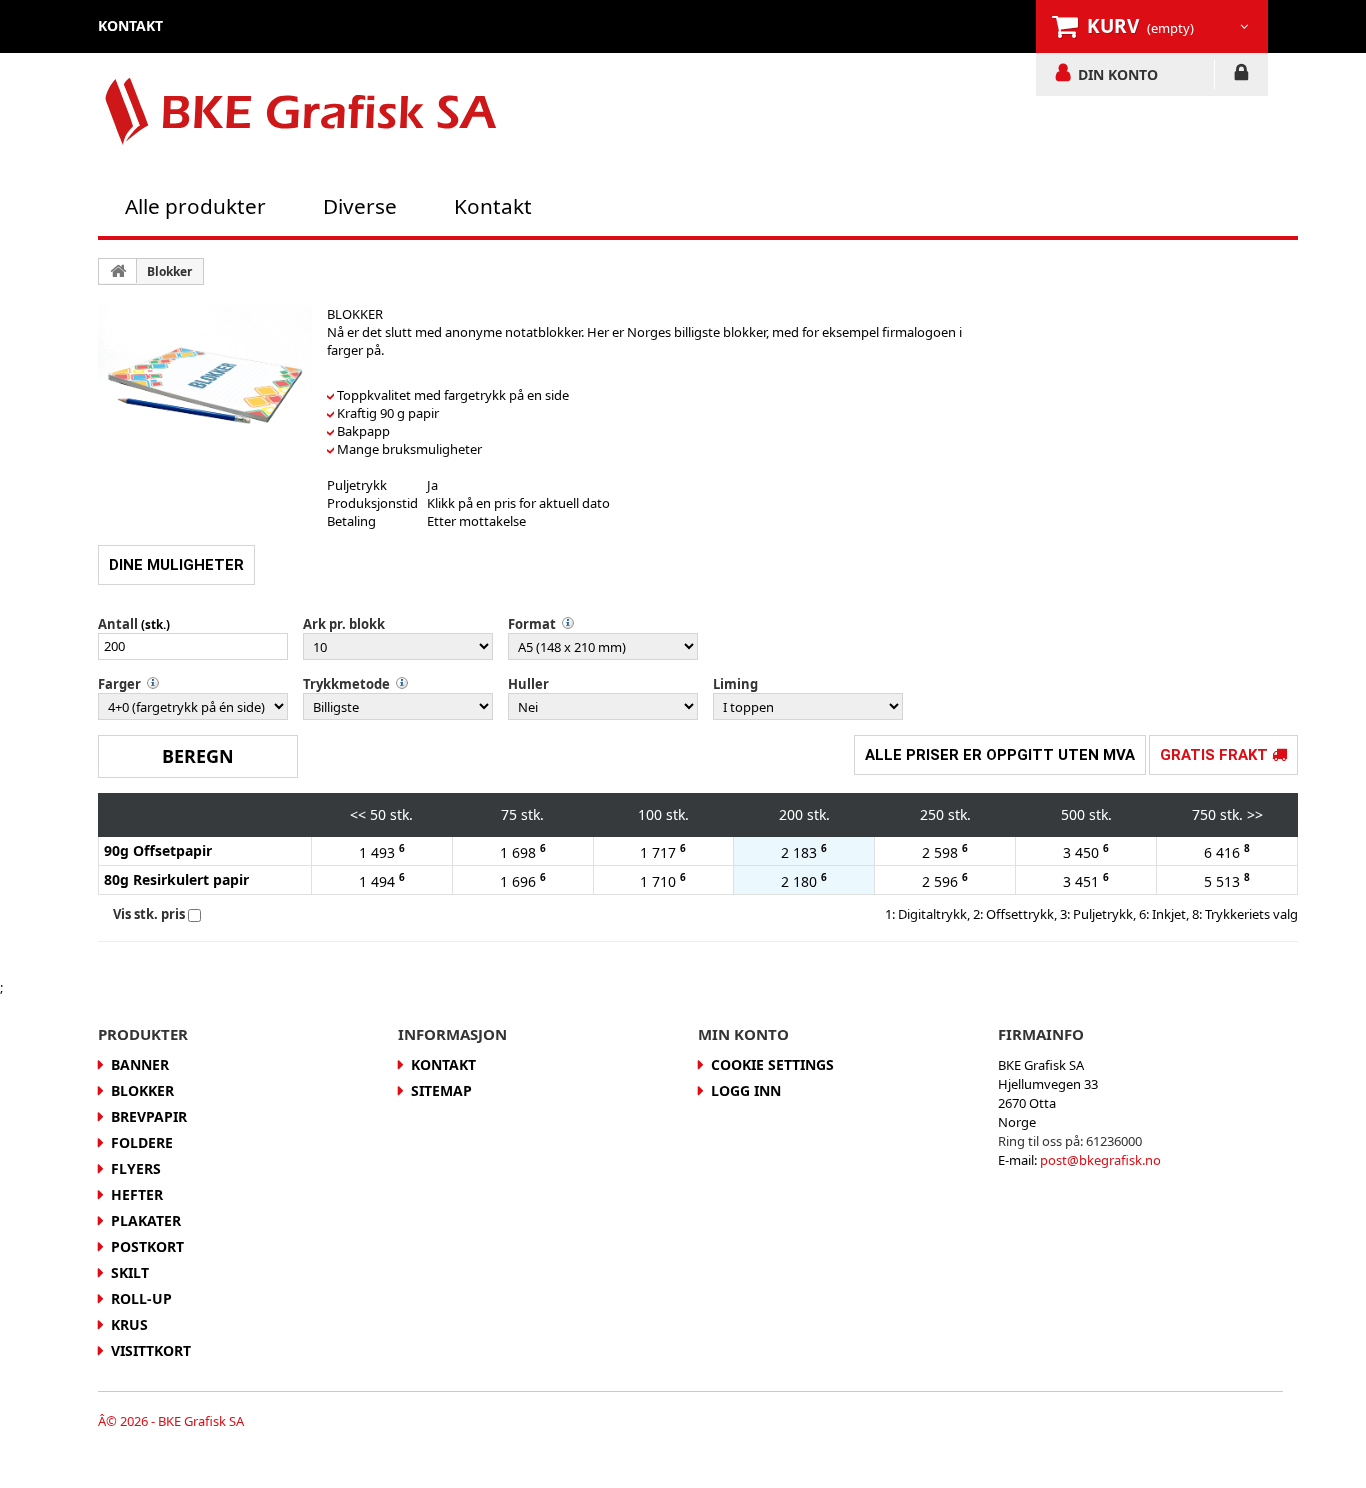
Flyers (136, 1168)
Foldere (142, 1142)
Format (532, 624)
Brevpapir (149, 1116)
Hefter (137, 1194)
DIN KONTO (1118, 74)
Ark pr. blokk (344, 624)
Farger (119, 684)
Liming (735, 684)
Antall (118, 624)
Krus (129, 1324)
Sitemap (441, 1090)
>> (1255, 814)
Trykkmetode (346, 684)
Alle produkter (195, 206)
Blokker (169, 271)
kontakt (130, 25)
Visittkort (151, 1350)
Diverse (360, 206)
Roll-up (141, 1298)
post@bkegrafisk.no (1100, 1160)
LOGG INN (1241, 76)
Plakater (146, 1220)
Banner (140, 1064)
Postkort (147, 1246)
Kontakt (493, 206)
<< (358, 814)
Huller (528, 684)
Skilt (130, 1272)
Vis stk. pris (149, 914)
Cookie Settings (772, 1064)
